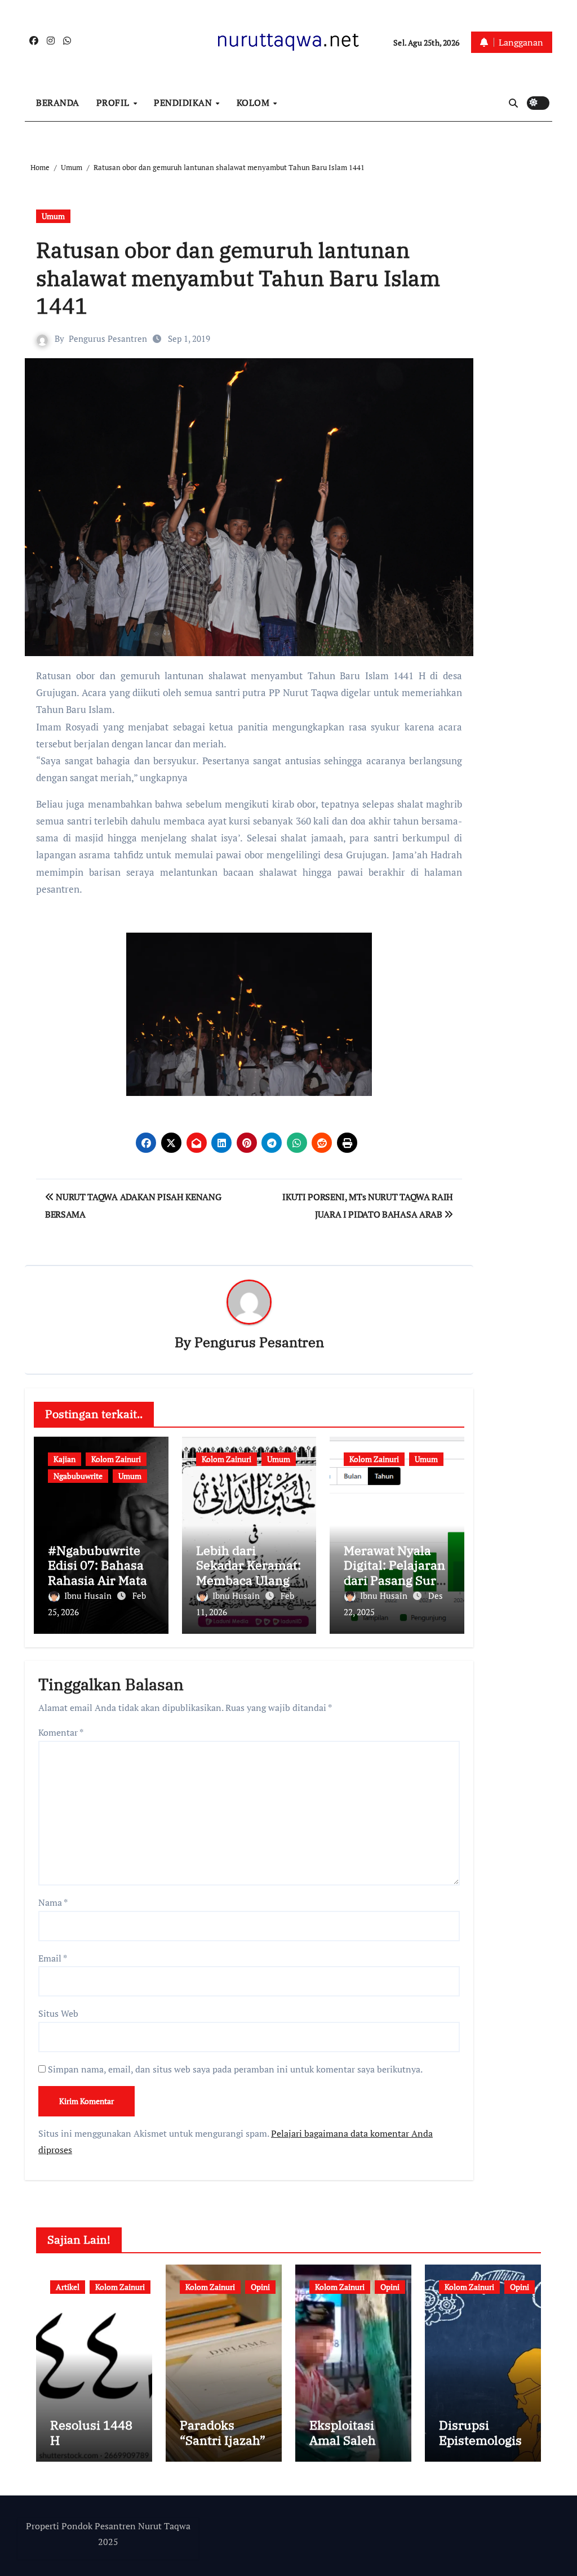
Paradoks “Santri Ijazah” (223, 2432)
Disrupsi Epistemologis (480, 2432)
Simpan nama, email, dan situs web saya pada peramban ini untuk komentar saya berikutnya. (235, 2069)
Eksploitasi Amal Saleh (343, 2432)
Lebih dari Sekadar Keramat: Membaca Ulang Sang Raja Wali (248, 1572)
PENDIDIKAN (184, 102)
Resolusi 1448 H (91, 2432)
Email (53, 1958)
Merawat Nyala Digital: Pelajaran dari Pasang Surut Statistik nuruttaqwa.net (396, 1580)
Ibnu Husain (89, 1595)
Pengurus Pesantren (108, 338)
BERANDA (58, 102)
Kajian (65, 1459)
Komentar (61, 1732)
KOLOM (254, 102)
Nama (53, 1902)
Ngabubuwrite (78, 1476)
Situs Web (58, 2013)
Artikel (68, 2287)
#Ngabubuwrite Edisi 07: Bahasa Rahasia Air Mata (97, 1565)
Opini (260, 2287)
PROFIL (114, 102)
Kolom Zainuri (116, 1459)
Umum (53, 216)
